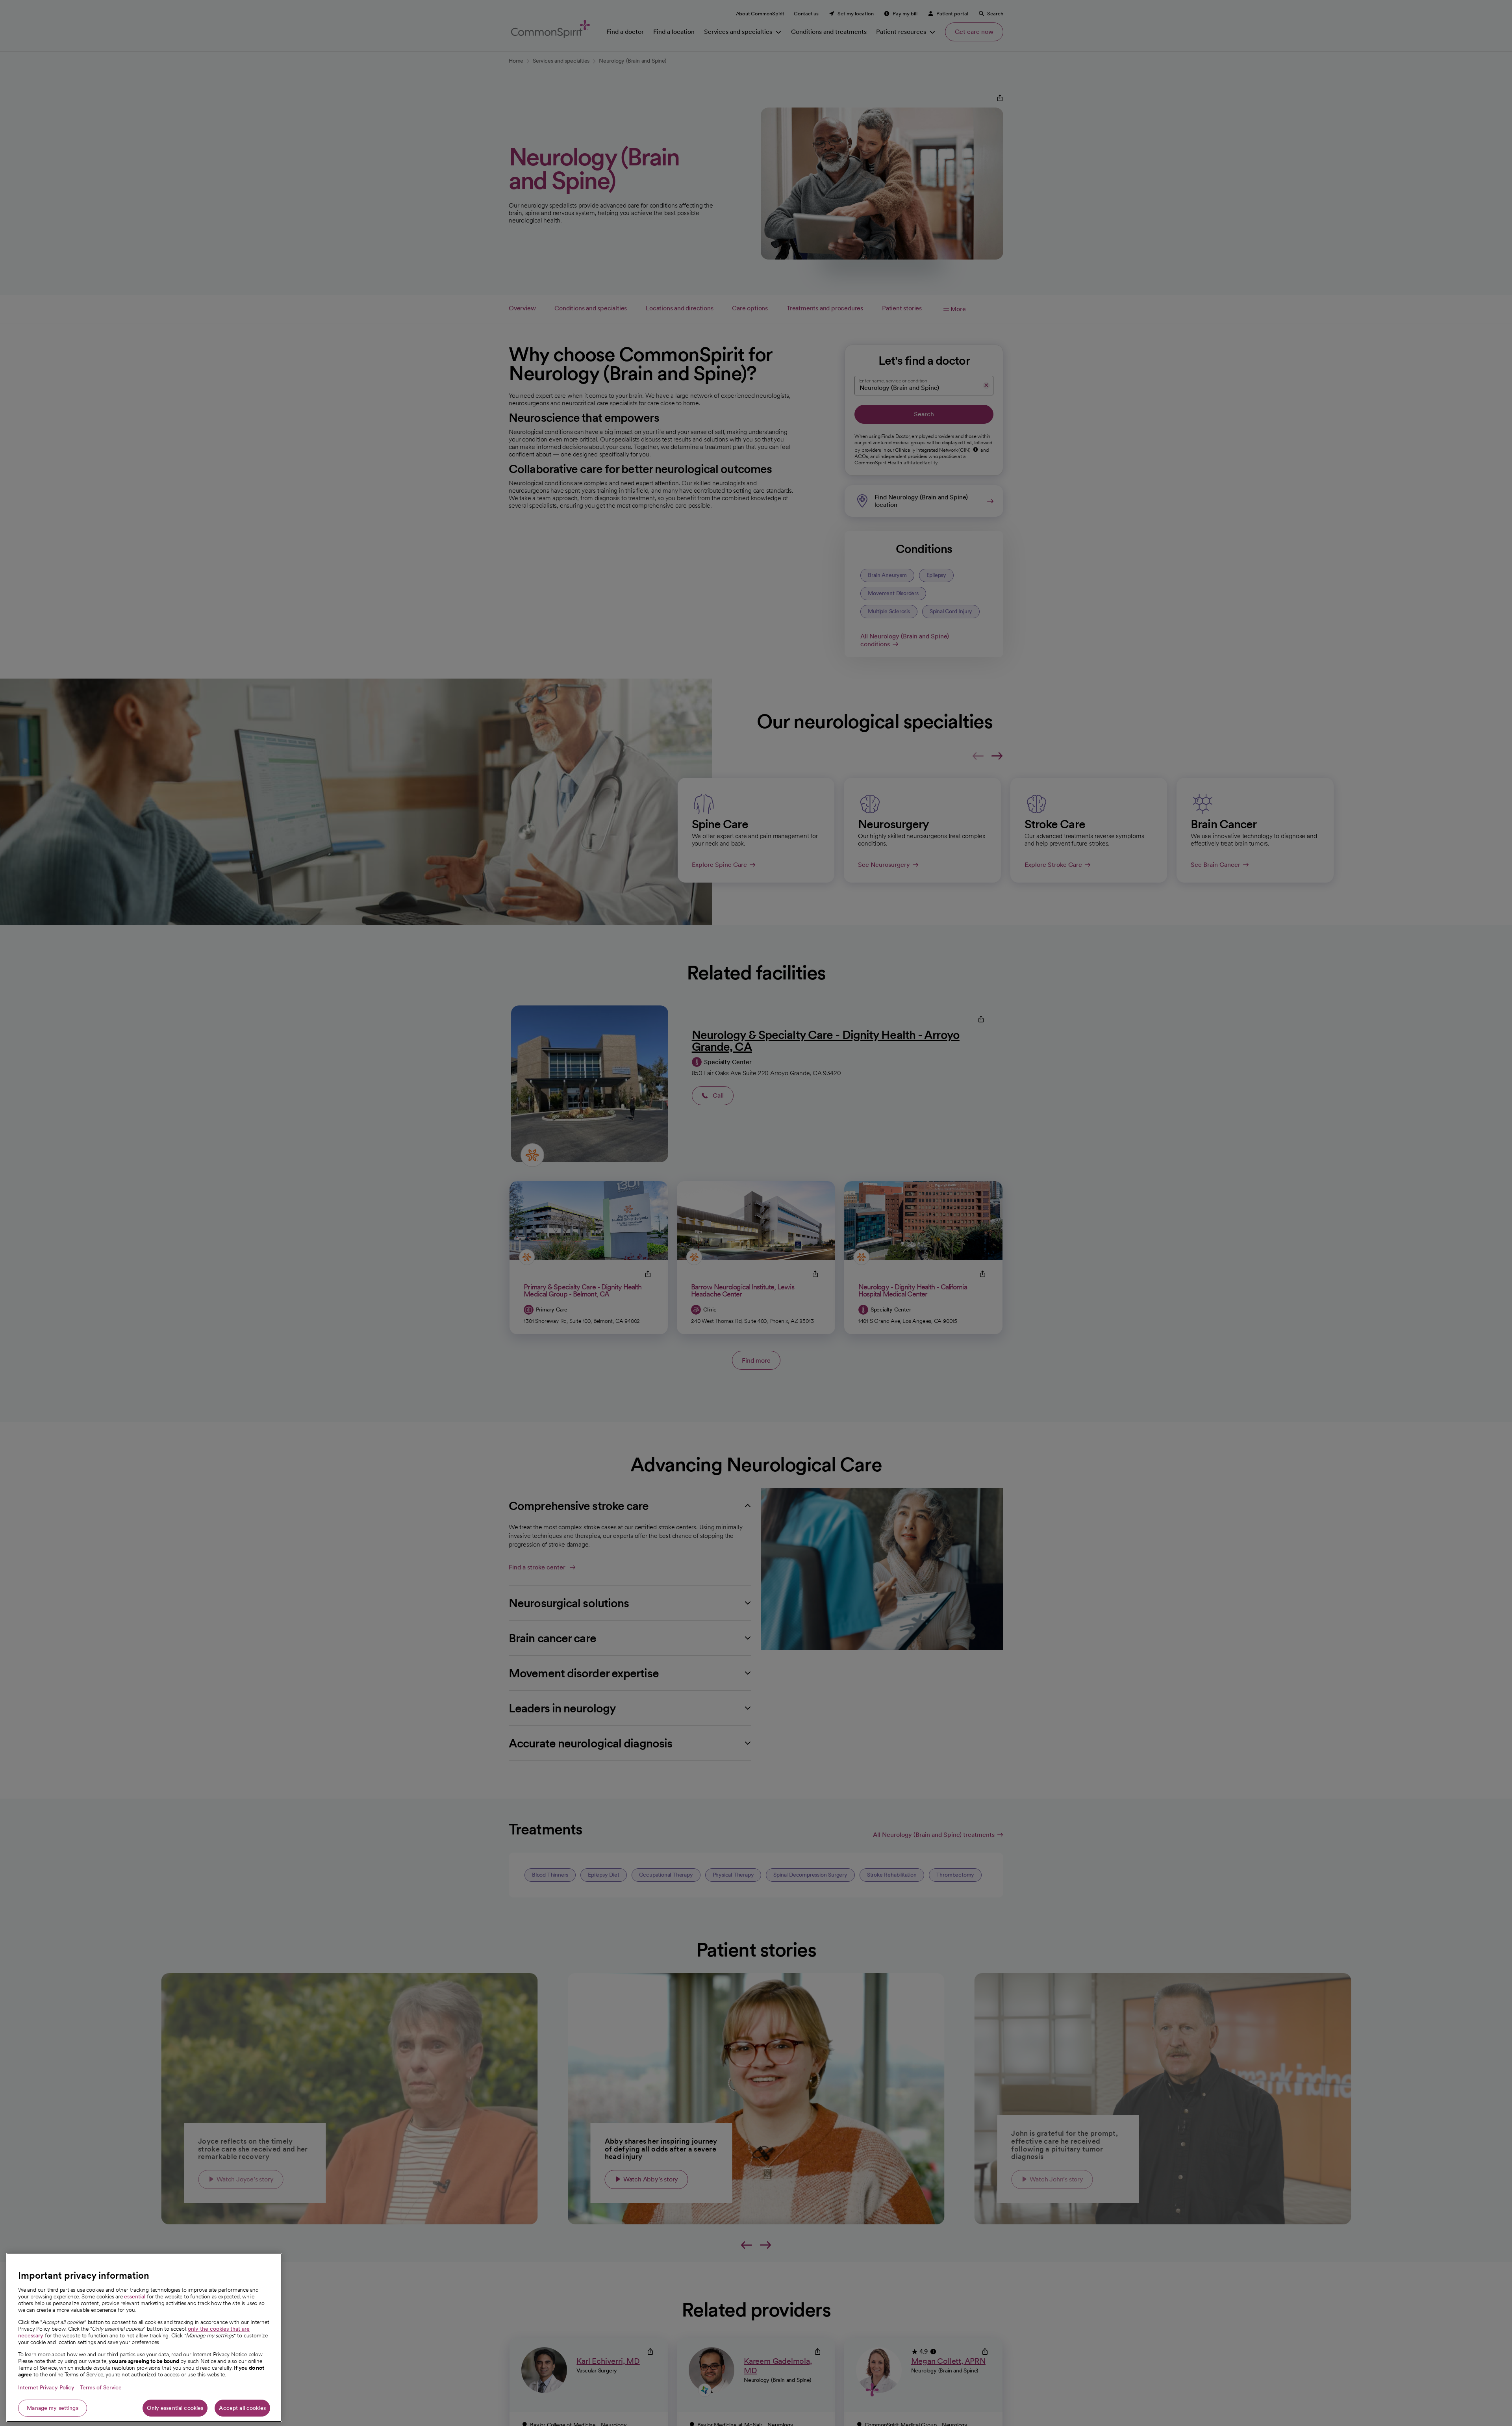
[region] (144, 2337)
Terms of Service (101, 2387)
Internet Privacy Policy (46, 2387)
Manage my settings (53, 2408)
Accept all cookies (242, 2408)
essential (135, 2296)
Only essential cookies (175, 2408)
